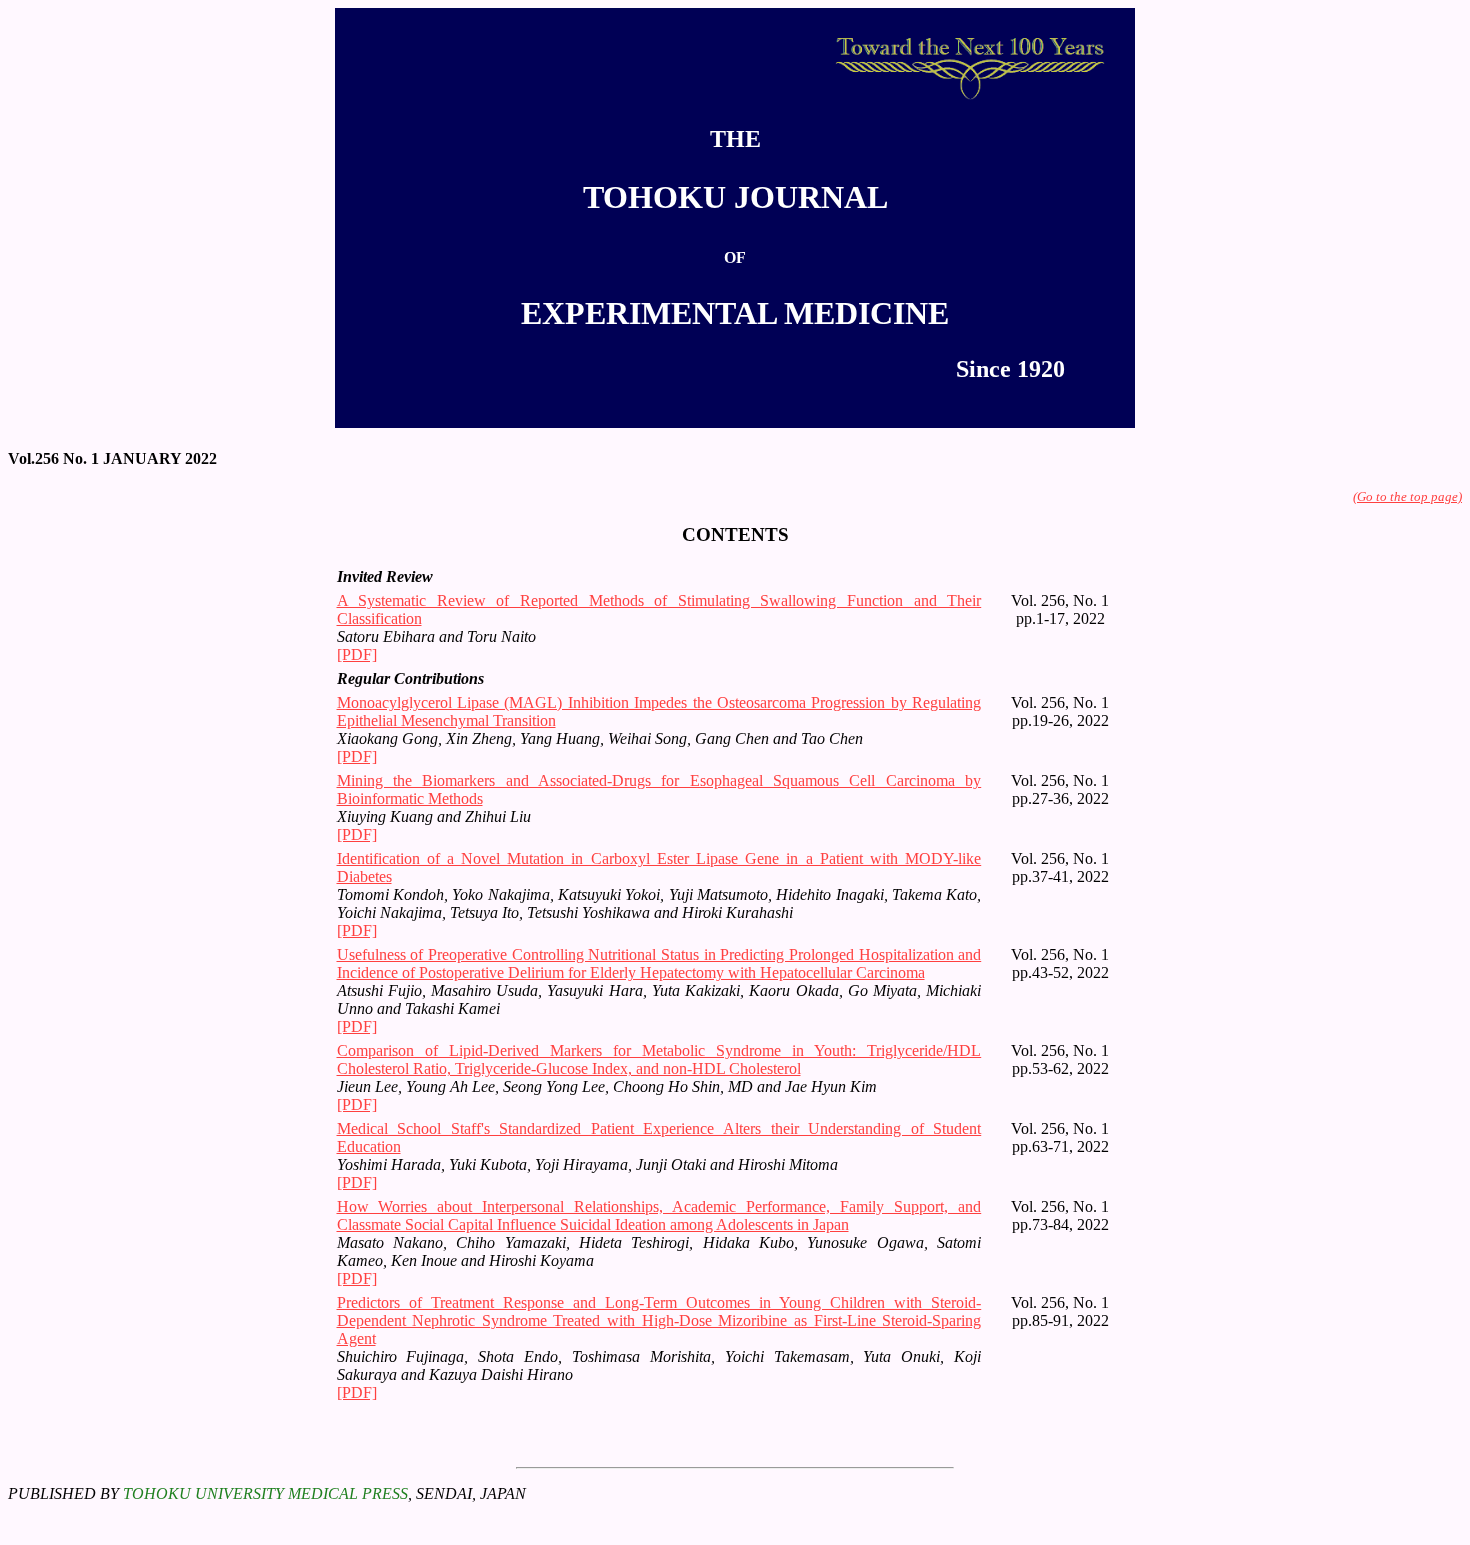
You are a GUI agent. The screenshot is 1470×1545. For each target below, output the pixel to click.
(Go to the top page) (1407, 496)
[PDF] (357, 654)
